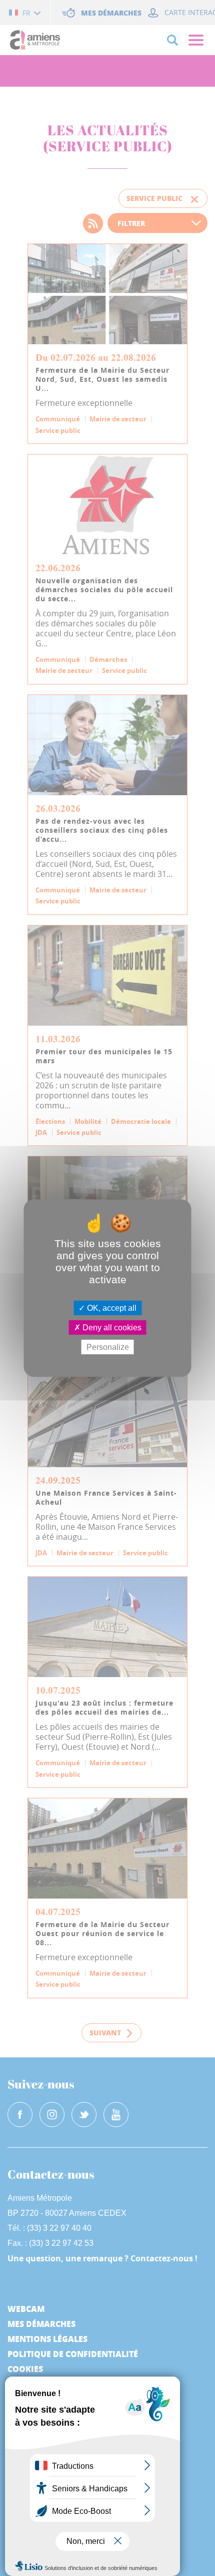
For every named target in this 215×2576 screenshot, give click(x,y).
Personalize (108, 1347)
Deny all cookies (111, 1327)
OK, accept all (111, 1308)
